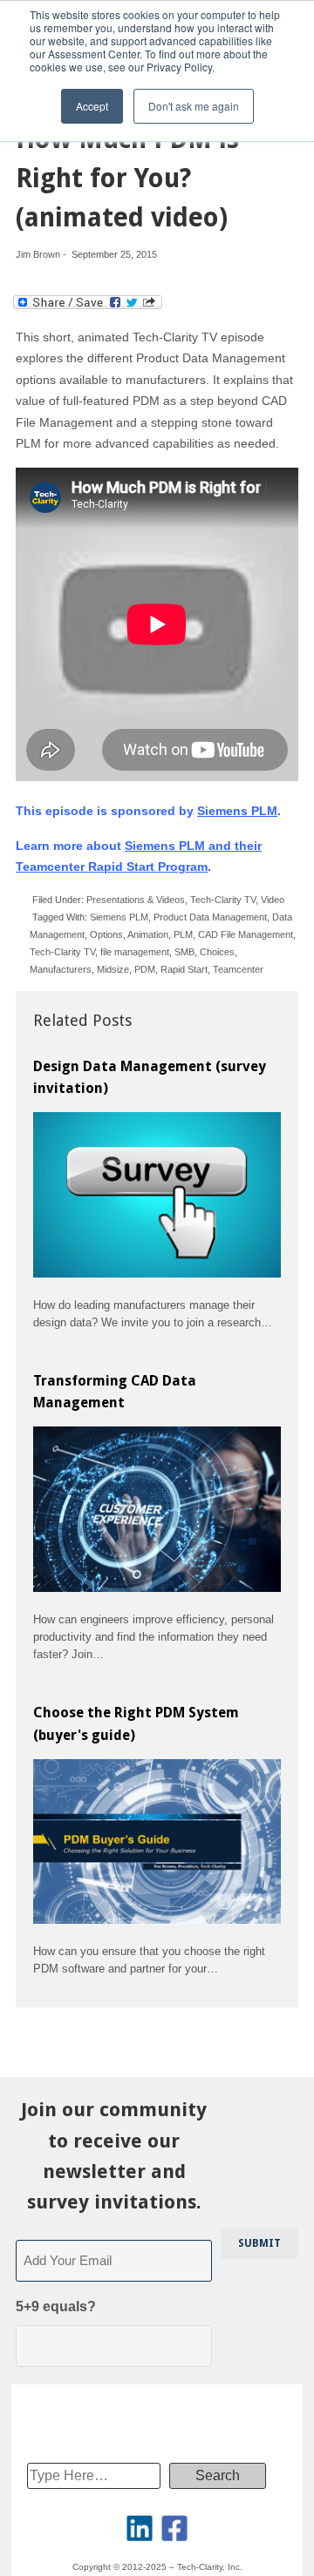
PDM (145, 969)
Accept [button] (92, 106)
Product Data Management (210, 917)
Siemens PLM (237, 811)
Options (106, 934)
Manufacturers (61, 969)
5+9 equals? (56, 2306)
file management (135, 952)
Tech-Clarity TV (223, 900)
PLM (183, 934)
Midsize (113, 969)
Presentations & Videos (136, 900)
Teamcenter (238, 969)
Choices (217, 952)
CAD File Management (246, 934)
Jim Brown (38, 254)
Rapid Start (184, 969)
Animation (148, 934)
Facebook (174, 2528)
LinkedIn (140, 2528)
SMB (184, 952)
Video (273, 900)
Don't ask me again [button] (194, 106)
